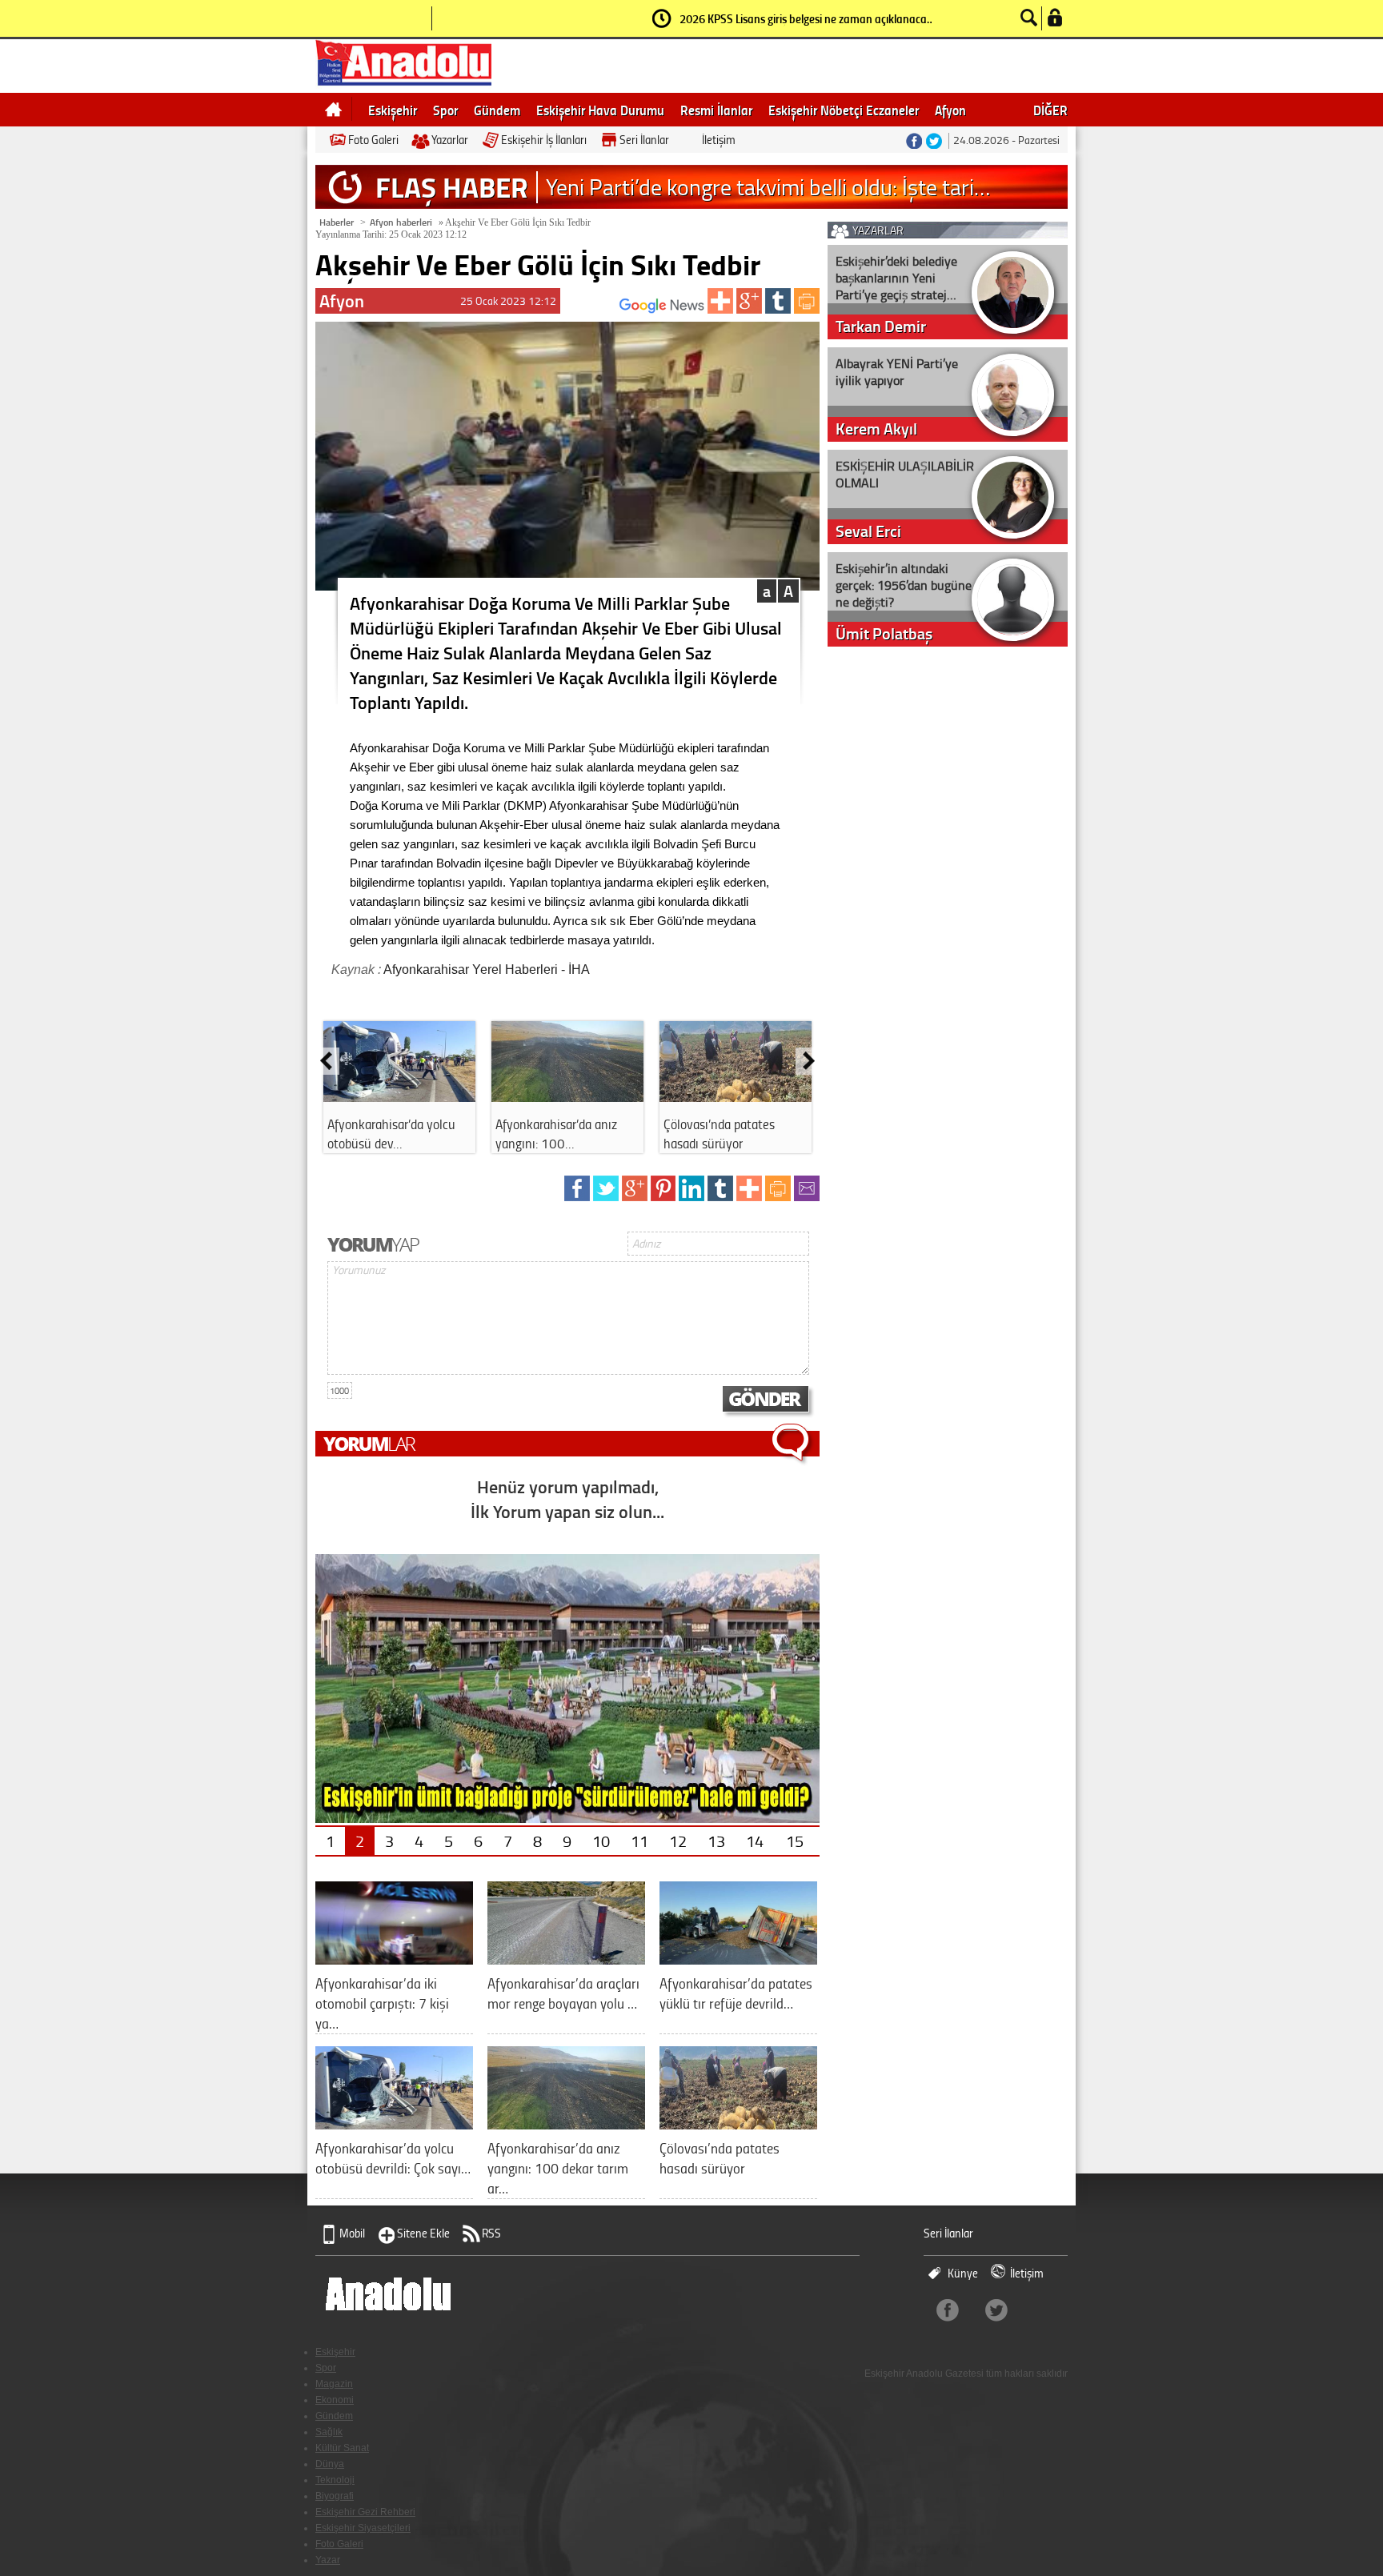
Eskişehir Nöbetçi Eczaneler (844, 110)
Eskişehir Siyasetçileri (363, 2528)
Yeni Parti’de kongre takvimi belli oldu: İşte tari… (768, 187)
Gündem (497, 110)
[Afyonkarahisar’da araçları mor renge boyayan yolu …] (566, 1959)
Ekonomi (335, 2400)
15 (795, 1841)
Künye (963, 2273)
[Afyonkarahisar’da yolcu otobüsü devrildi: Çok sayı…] (394, 2123)
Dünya (330, 2464)
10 (601, 1841)
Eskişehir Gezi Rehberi (365, 2512)
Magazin (334, 2384)
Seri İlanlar (644, 140)
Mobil (352, 2233)
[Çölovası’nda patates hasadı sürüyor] (736, 1096)
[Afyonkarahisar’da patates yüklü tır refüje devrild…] (738, 1959)
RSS (491, 2233)
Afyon (950, 110)
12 (678, 1841)
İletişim (719, 140)
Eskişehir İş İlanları (544, 140)
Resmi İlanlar (716, 110)
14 (755, 1841)
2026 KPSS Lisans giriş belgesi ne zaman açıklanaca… (807, 18)
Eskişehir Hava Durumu (600, 110)
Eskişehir (393, 110)
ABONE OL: (596, 310)
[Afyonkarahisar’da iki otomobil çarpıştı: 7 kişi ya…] (394, 1959)
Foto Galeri (373, 140)
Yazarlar (450, 140)
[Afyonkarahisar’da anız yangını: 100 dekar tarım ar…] (566, 2123)
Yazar (328, 2560)
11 (639, 1841)
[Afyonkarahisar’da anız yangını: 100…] (567, 1096)
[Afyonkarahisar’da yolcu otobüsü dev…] (399, 1096)
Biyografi (335, 2496)
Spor (445, 110)
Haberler (337, 222)
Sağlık (329, 2432)
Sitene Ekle (423, 2233)
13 (716, 1841)
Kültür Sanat (342, 2448)
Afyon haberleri (401, 222)
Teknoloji (335, 2480)
